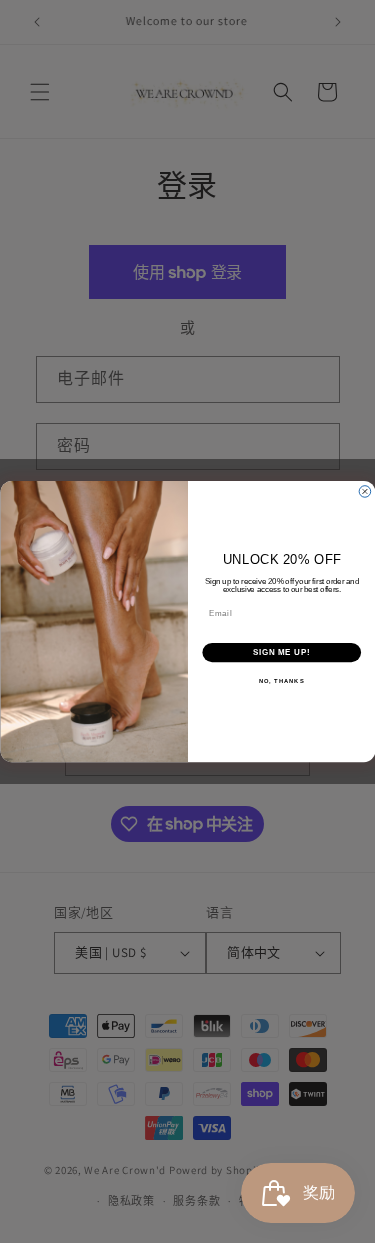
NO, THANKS (281, 681)
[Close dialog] (365, 492)
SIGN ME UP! (281, 652)
